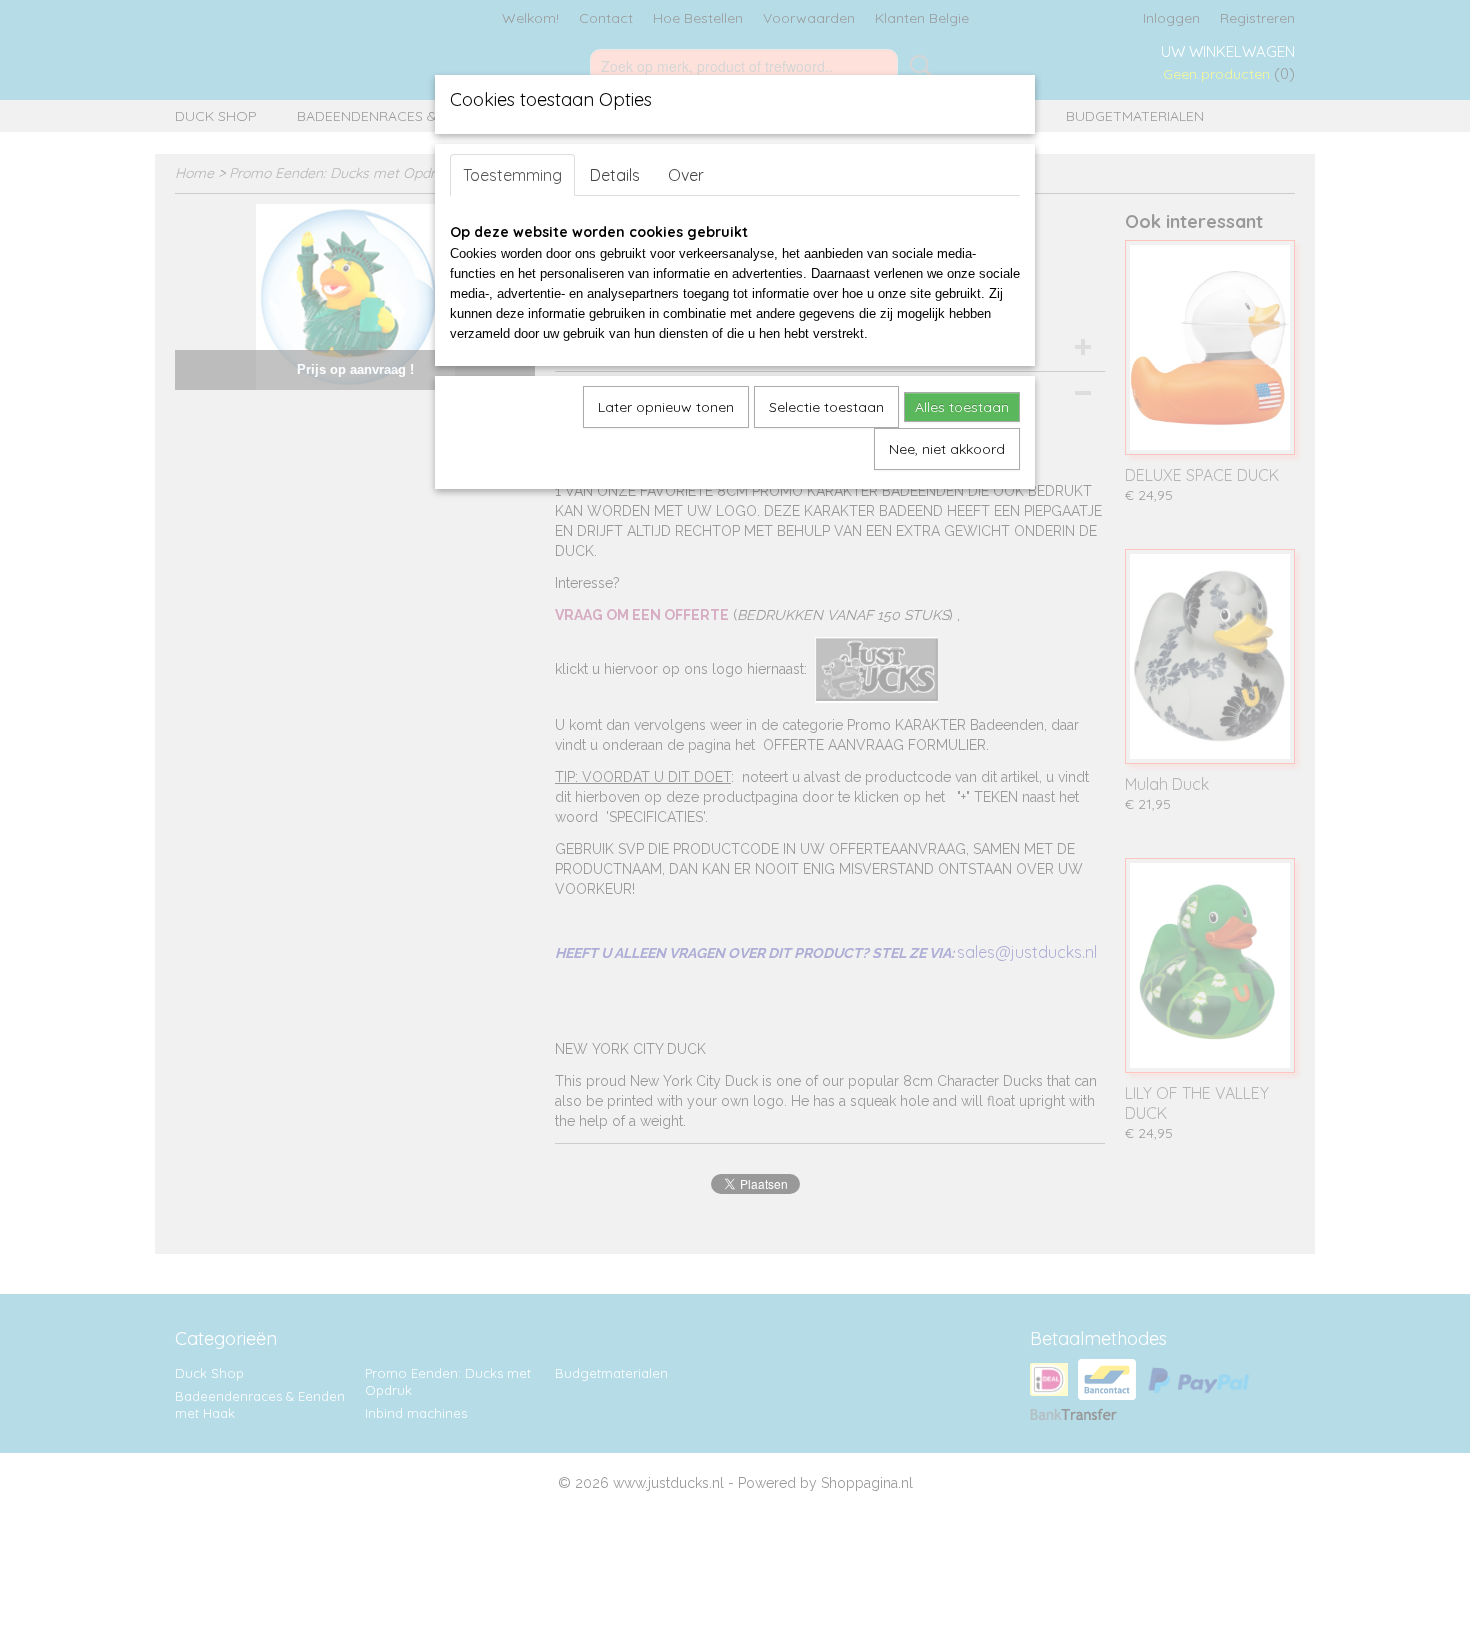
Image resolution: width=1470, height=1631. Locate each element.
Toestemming (512, 175)
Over (686, 175)
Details (615, 175)
